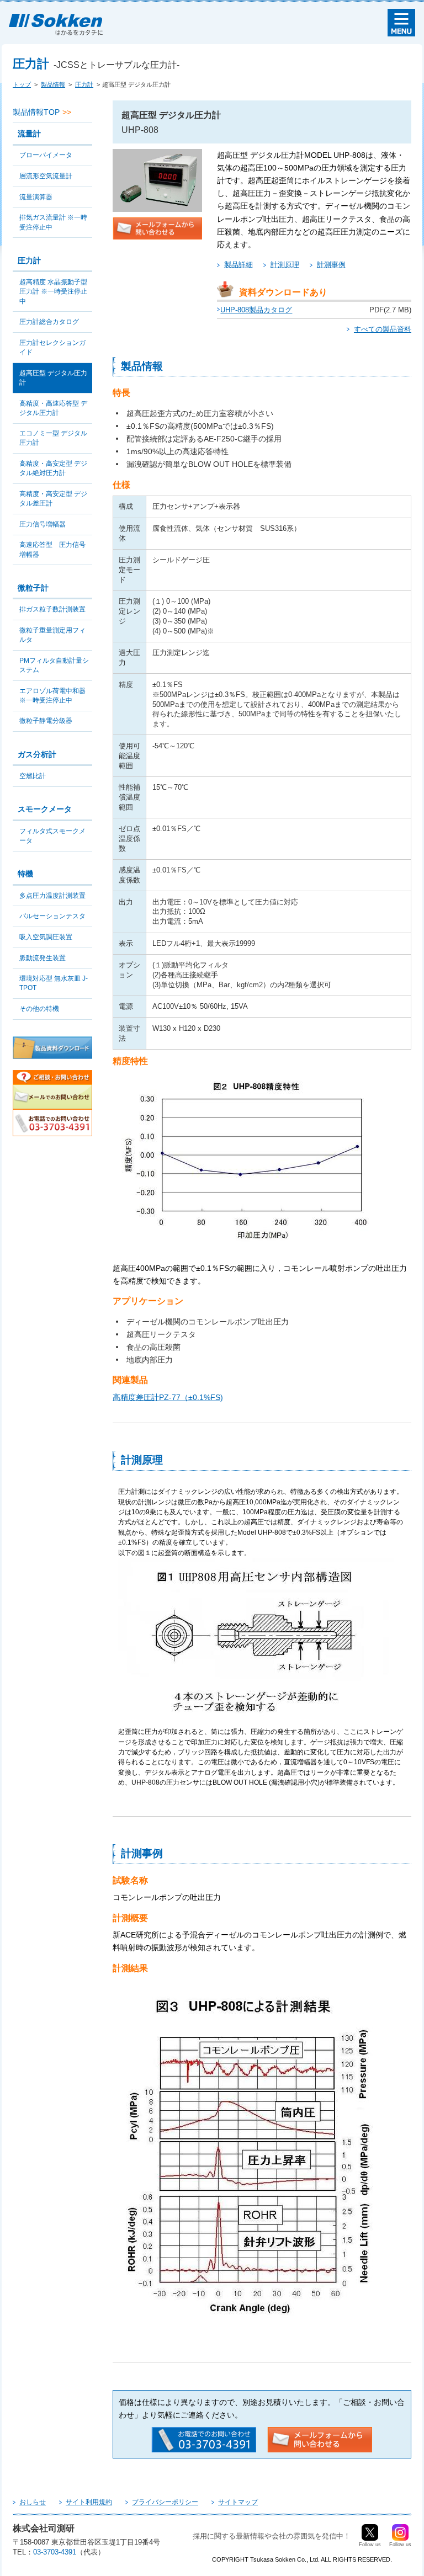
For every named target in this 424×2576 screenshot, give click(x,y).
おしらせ (33, 2502)
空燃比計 (33, 776)
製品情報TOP (36, 112)
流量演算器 (36, 197)
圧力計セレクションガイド (52, 347)
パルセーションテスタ (52, 916)
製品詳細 (239, 265)
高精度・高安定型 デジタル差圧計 (53, 499)
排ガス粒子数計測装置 (52, 609)
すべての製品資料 (383, 329)
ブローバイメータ (46, 155)
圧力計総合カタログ (49, 322)
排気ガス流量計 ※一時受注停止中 (53, 222)
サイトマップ (238, 2502)
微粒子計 (33, 588)
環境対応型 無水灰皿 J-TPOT (54, 983)
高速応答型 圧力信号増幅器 (52, 549)
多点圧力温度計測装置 (52, 896)
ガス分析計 (37, 754)
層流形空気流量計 (46, 176)
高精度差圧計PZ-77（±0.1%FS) (168, 1397)
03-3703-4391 (55, 2552)
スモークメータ (45, 809)
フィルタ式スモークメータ (52, 836)
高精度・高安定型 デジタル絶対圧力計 (53, 468)
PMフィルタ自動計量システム (54, 665)
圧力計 (84, 84)
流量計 (29, 134)
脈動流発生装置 (43, 958)
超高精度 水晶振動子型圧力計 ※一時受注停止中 (53, 291)
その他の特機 (39, 1009)
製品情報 (53, 84)
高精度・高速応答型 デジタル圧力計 (53, 408)
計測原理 (285, 265)
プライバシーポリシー (165, 2502)
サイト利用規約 (89, 2502)
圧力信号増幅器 (43, 524)
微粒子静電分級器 (46, 721)
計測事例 (331, 265)
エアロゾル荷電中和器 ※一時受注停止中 (56, 696)
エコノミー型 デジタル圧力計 (53, 438)
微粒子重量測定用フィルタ (52, 635)
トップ (22, 84)
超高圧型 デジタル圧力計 (53, 378)
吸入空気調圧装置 (46, 937)
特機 (25, 874)
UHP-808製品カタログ (256, 310)
